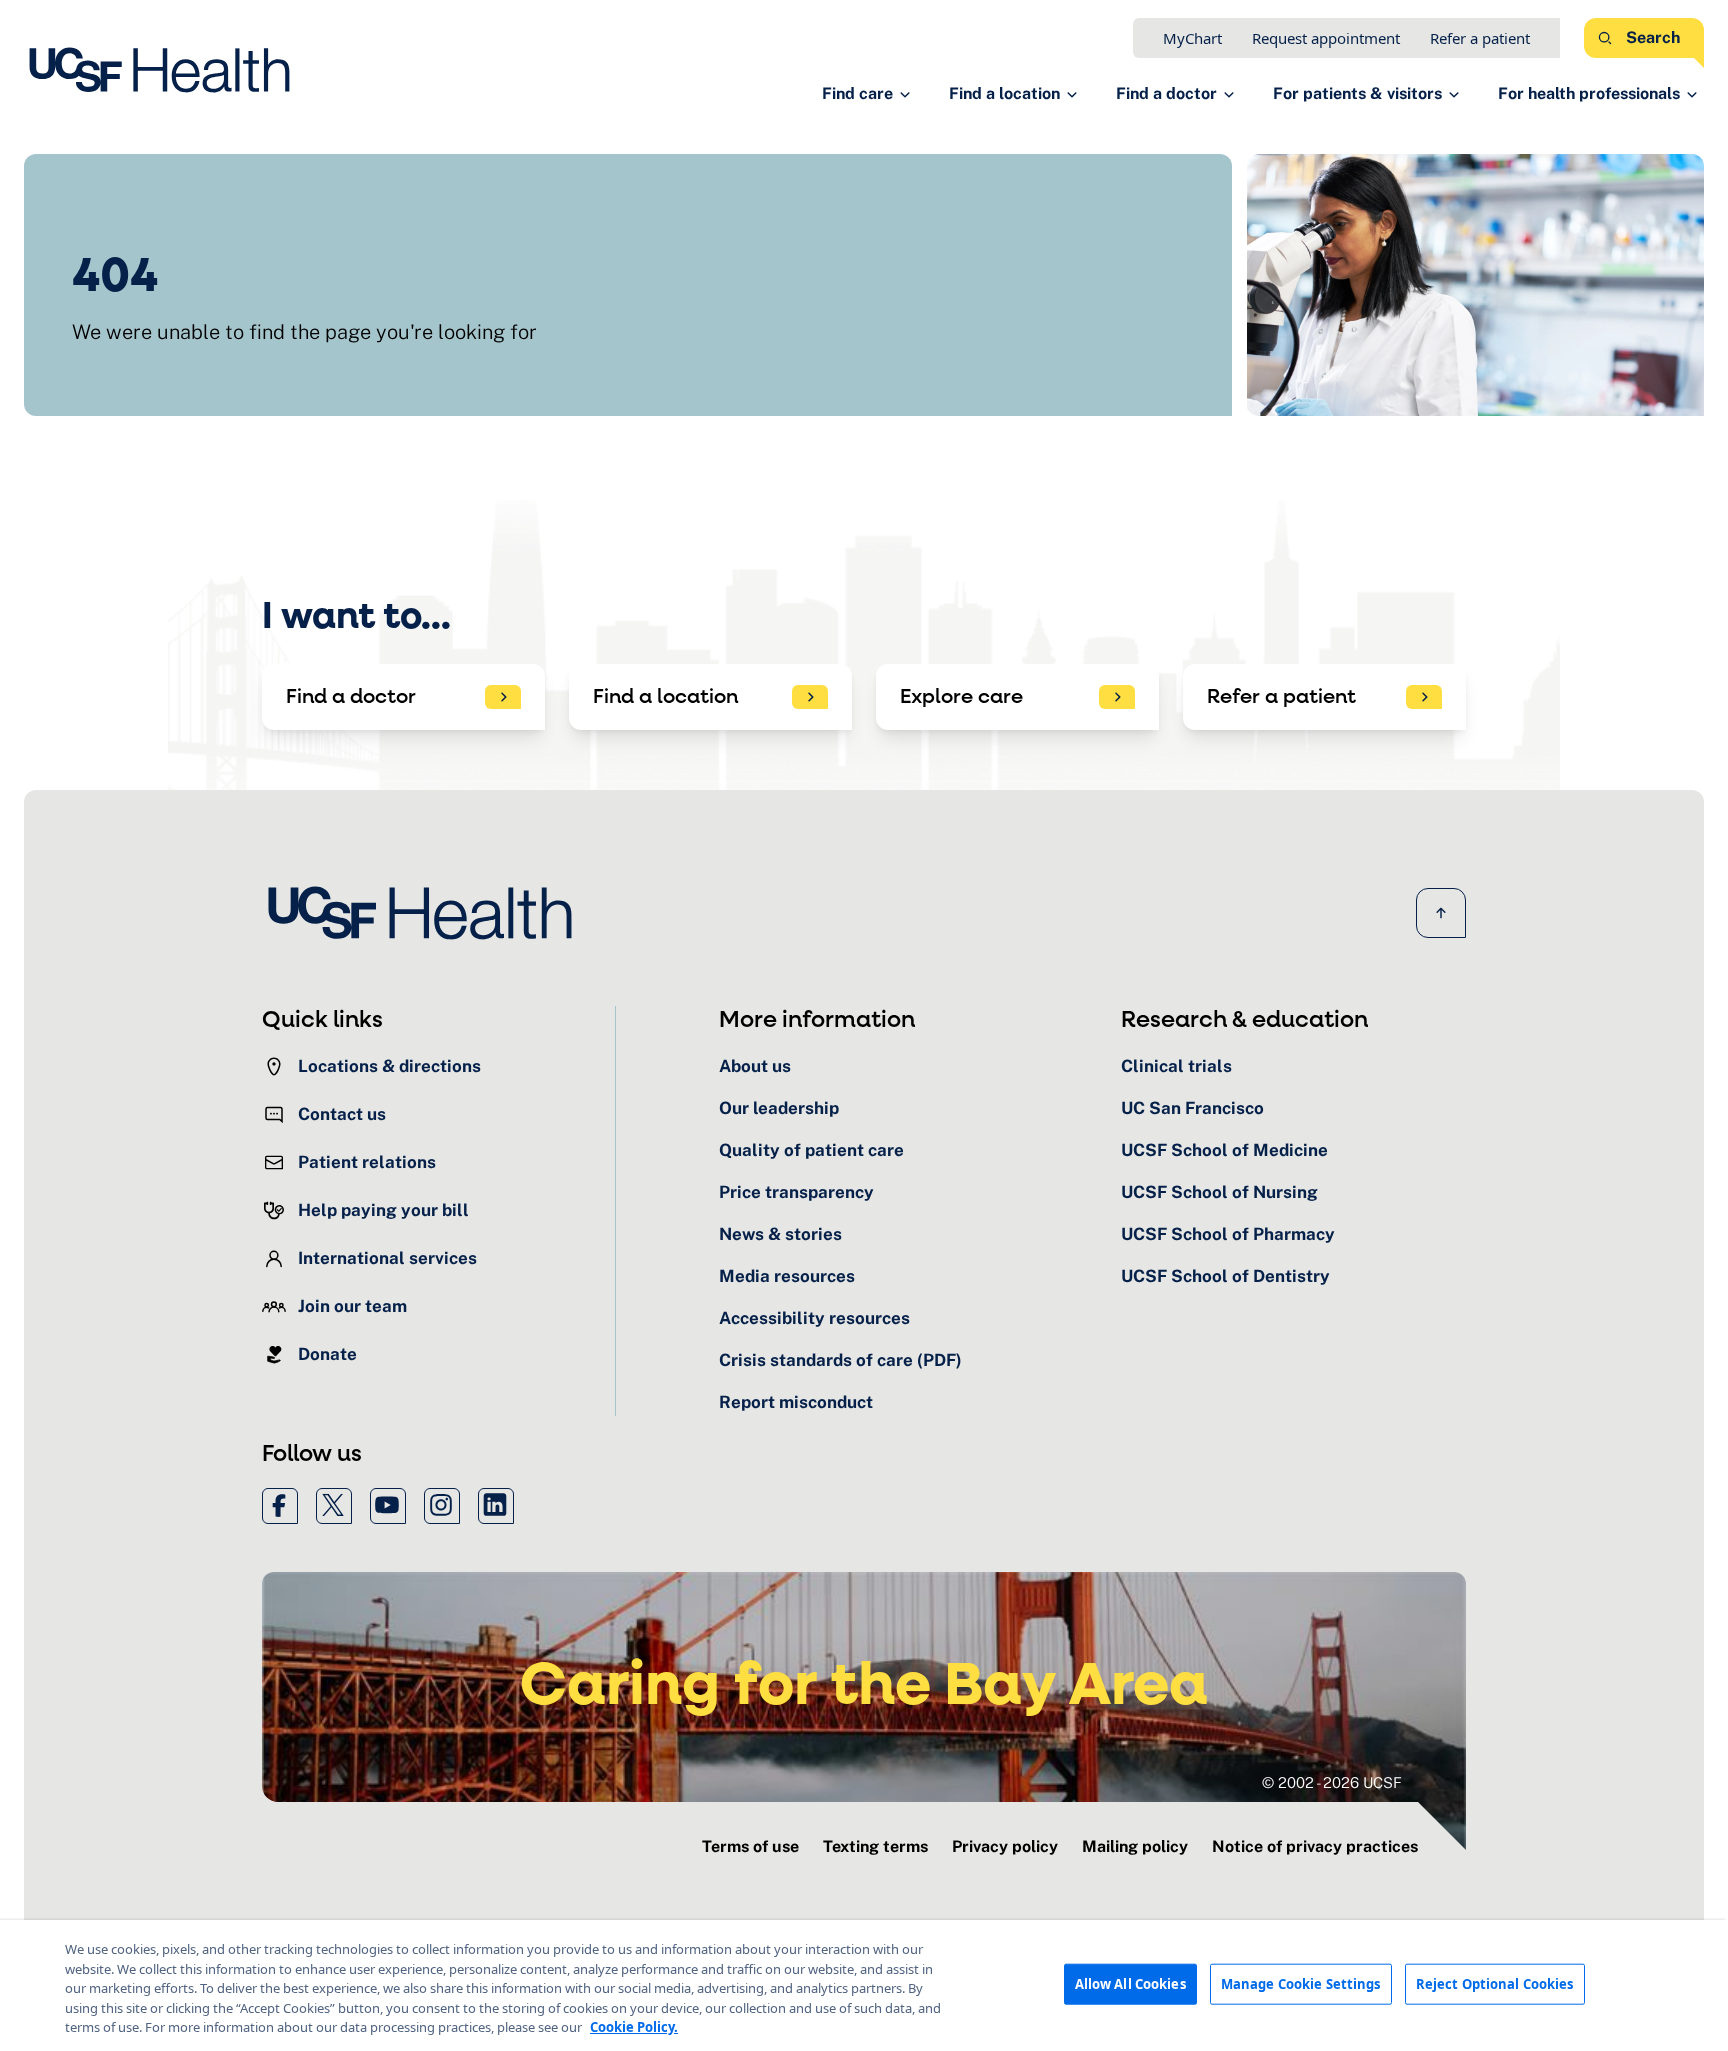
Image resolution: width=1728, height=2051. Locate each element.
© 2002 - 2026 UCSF (1332, 1782)
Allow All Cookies (1130, 1983)
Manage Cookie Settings (1301, 1983)
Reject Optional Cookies (1495, 1983)
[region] (864, 1985)
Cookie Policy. (634, 2027)
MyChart (1192, 38)
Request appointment (1326, 38)
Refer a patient (1480, 38)
